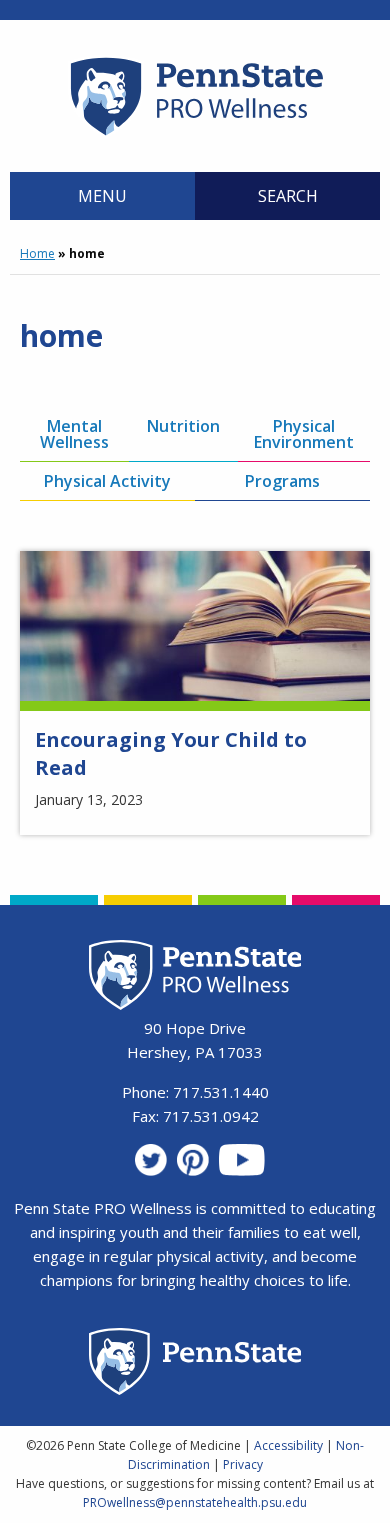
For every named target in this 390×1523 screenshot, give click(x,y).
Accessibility (288, 1445)
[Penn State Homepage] (195, 1364)
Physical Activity (107, 481)
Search (288, 196)
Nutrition (183, 426)
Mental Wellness (74, 434)
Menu (102, 196)
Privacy (243, 1464)
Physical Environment (304, 434)
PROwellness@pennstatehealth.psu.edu (195, 1502)
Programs (282, 481)
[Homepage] (195, 135)
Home (37, 253)
